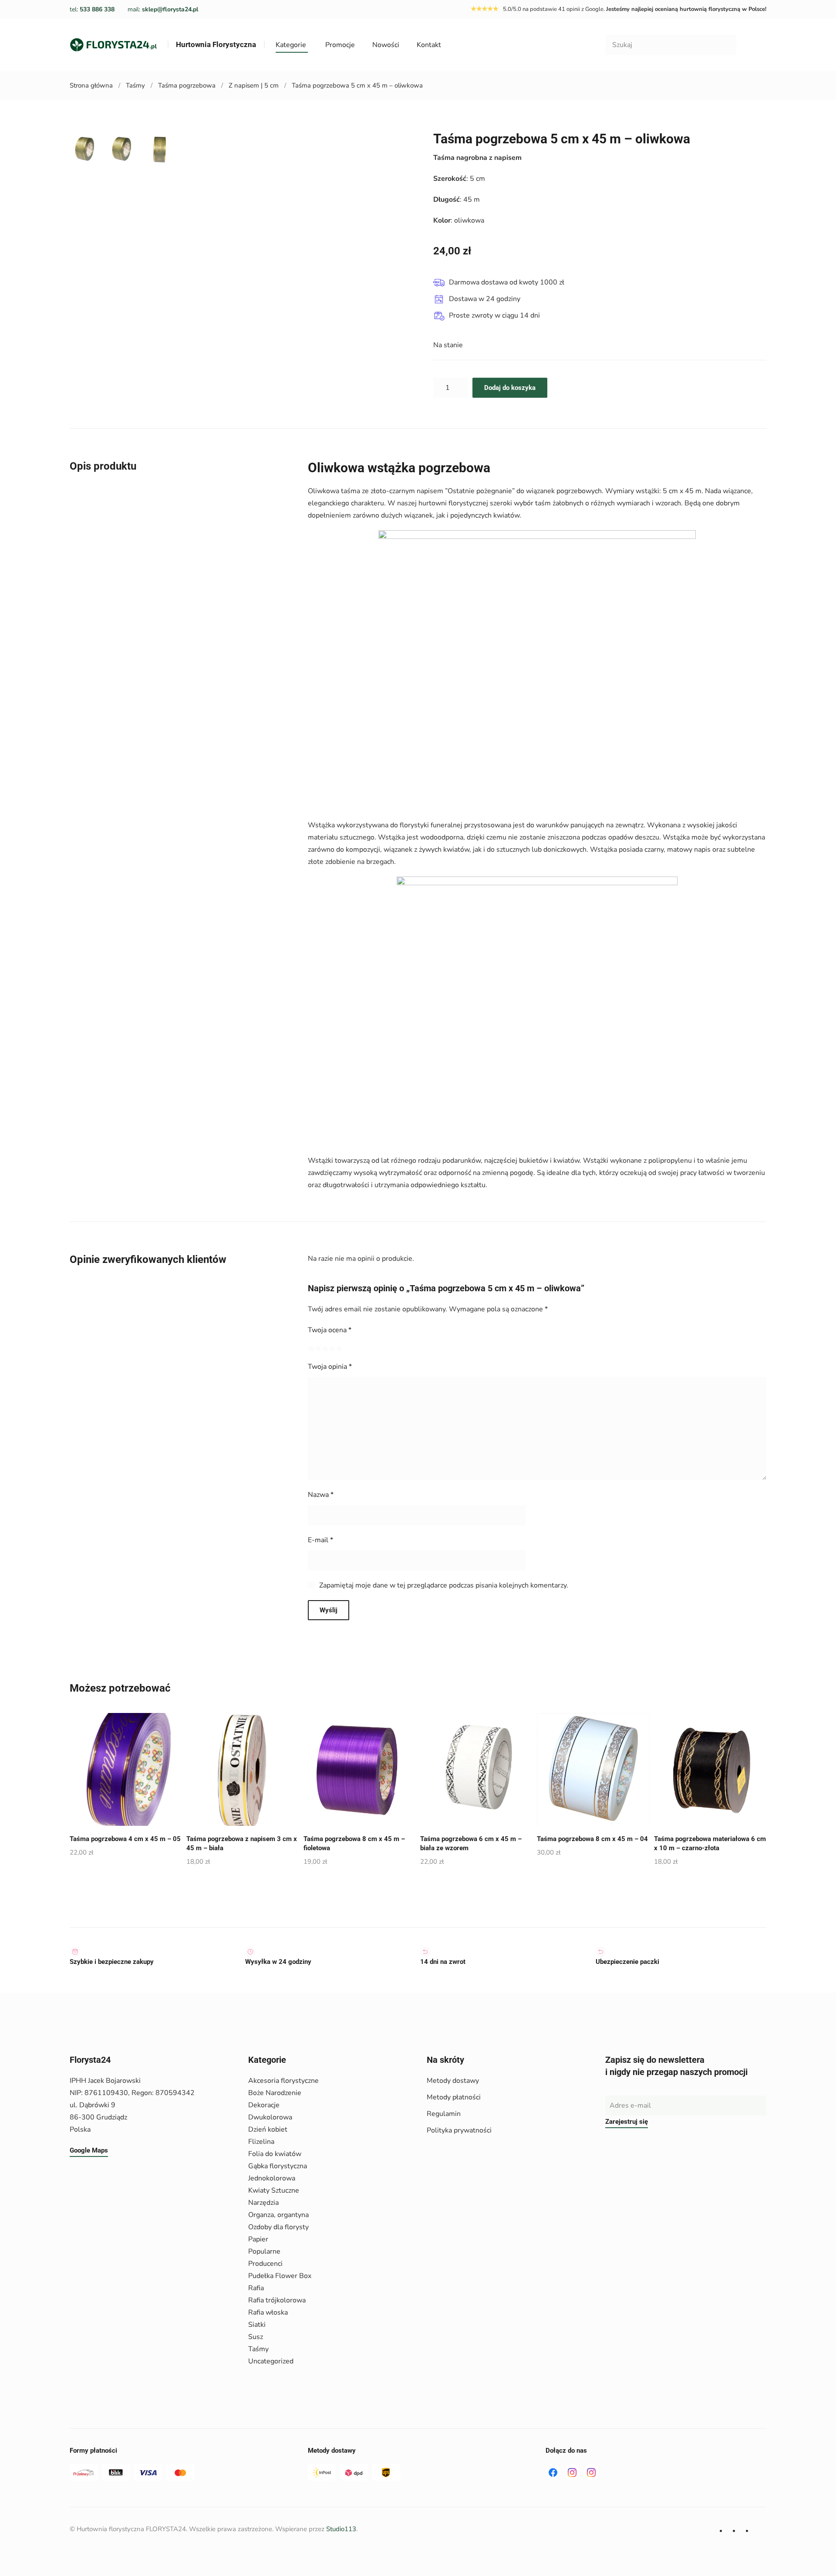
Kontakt (429, 45)
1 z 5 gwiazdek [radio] (311, 1348)
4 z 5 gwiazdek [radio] (332, 1348)
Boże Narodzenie (275, 2093)
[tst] (553, 2472)
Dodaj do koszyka (510, 388)
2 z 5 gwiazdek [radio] (318, 1348)
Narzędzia (263, 2203)
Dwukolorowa (270, 2117)
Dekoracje (264, 2105)
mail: (163, 9)
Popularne (264, 2251)
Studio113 (341, 2529)
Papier (258, 2239)
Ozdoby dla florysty (278, 2227)
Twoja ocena (330, 1330)
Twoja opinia (330, 1367)
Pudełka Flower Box (280, 2276)
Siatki (257, 2325)
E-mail (320, 1540)
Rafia (256, 2288)
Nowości (386, 45)
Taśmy (258, 2349)
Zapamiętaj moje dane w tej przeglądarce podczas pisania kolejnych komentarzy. (444, 1585)
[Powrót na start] (113, 45)
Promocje (340, 45)
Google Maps (89, 2150)
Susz (256, 2337)
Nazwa (321, 1495)
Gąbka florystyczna (278, 2166)
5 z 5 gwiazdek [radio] (339, 1348)
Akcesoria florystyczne (283, 2081)
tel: (92, 9)
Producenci (265, 2264)
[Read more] (572, 2472)
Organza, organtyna (278, 2215)
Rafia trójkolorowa (277, 2300)
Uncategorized (271, 2361)
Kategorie (291, 45)
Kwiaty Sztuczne (274, 2190)
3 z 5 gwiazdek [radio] (325, 1348)
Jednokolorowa (272, 2178)
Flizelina (261, 2142)
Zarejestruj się (627, 2122)
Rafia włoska (268, 2312)
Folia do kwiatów (275, 2154)
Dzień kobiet (268, 2129)
